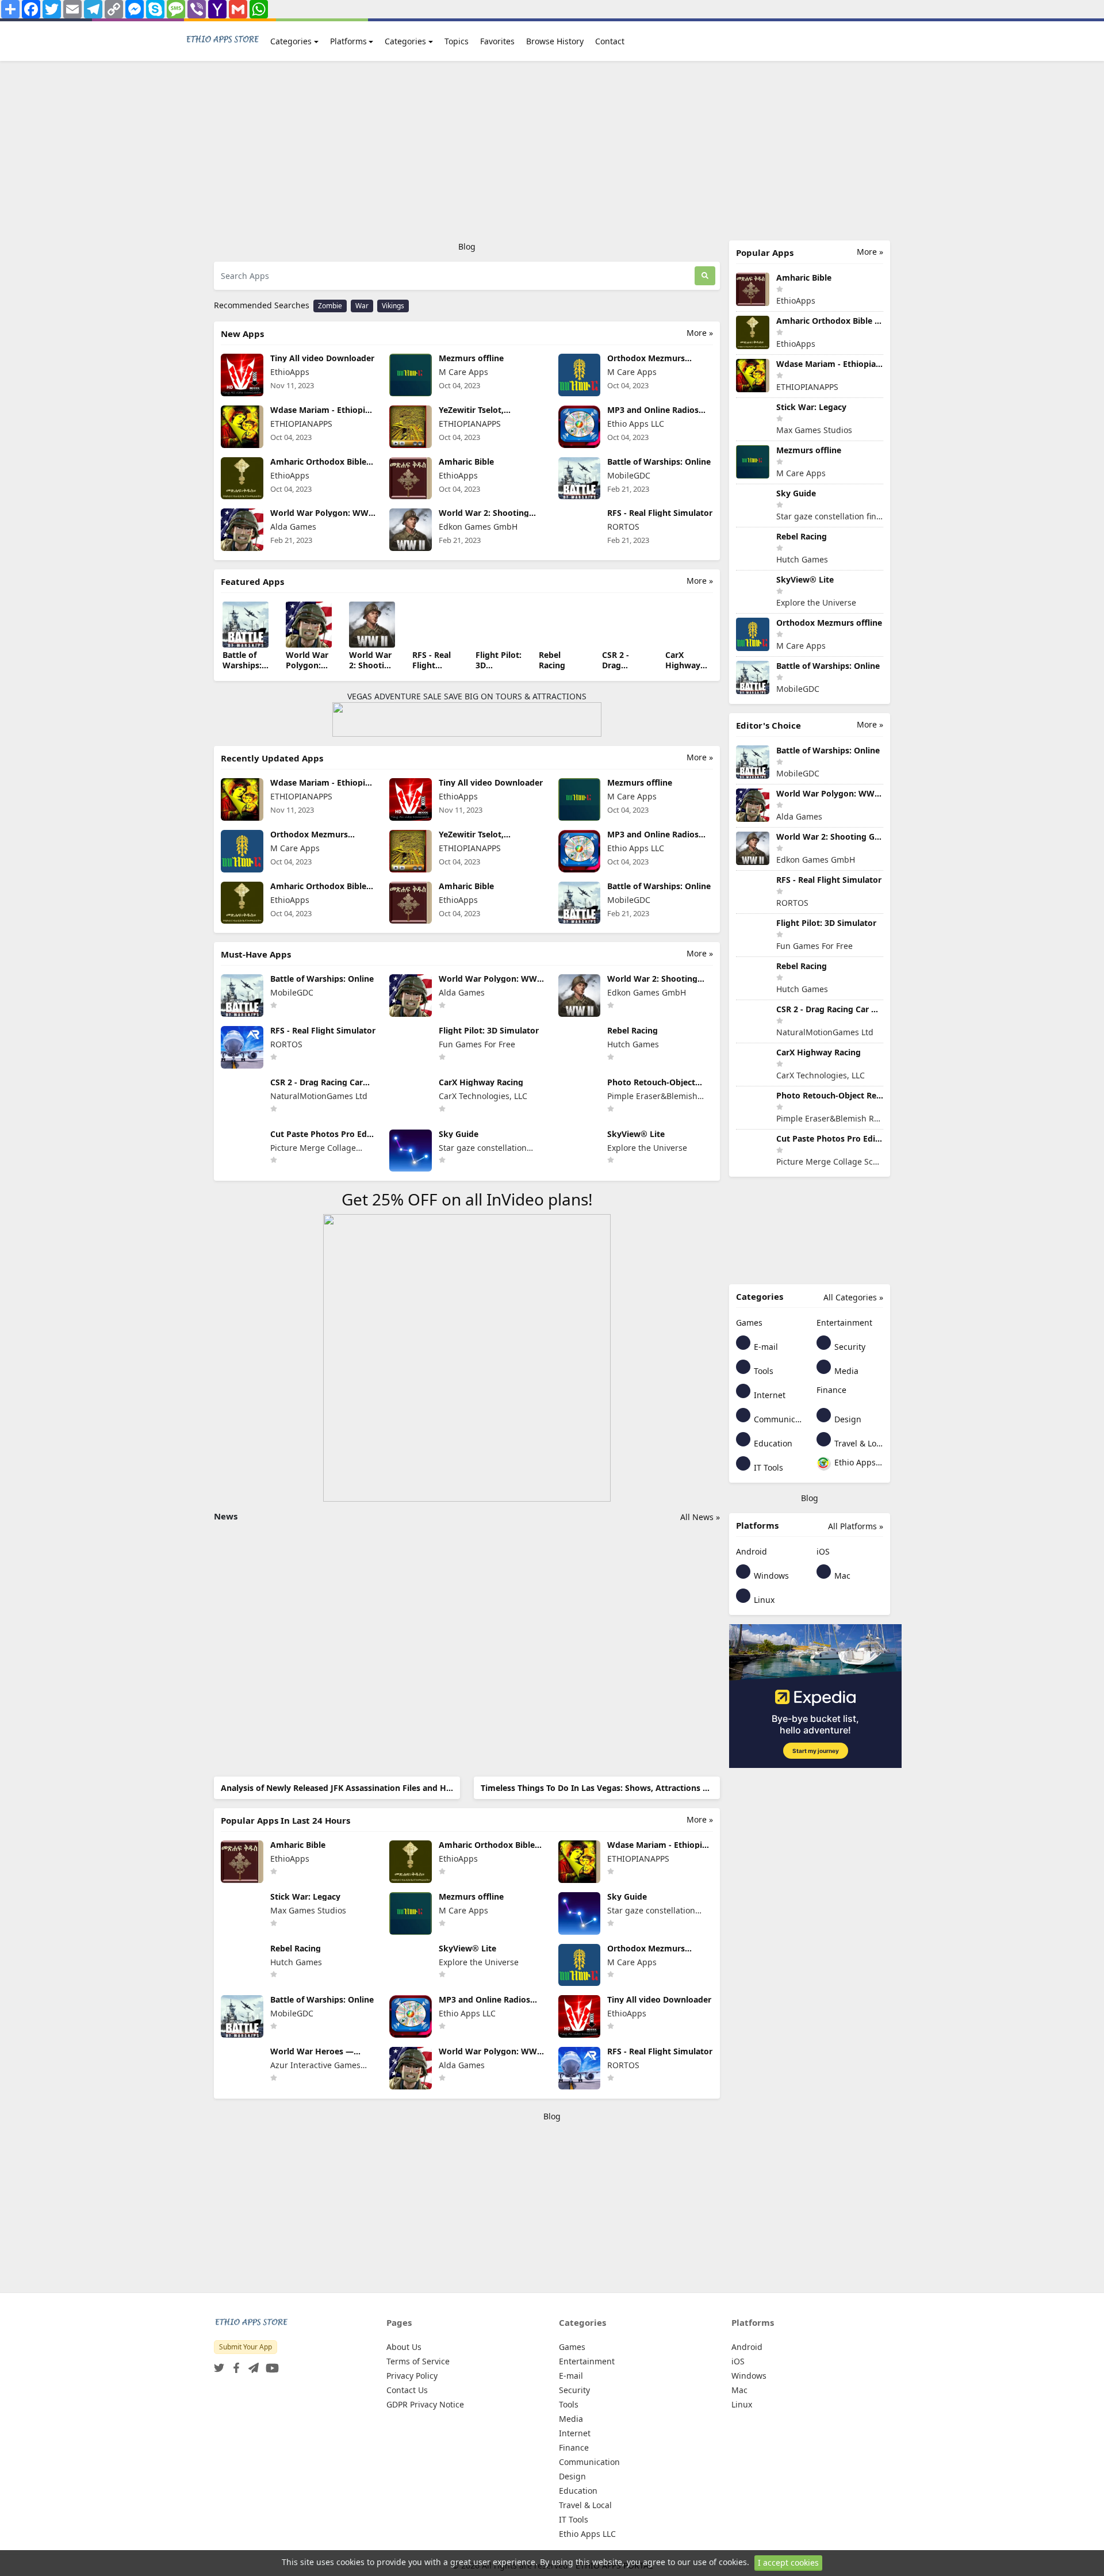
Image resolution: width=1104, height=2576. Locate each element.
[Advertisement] (552, 151)
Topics (457, 41)
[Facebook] (234, 2365)
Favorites (497, 41)
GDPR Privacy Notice (425, 2404)
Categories (291, 41)
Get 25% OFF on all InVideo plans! (467, 1199)
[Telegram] (251, 2365)
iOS (823, 1551)
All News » (700, 1517)
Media (845, 1371)
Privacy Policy (412, 2376)
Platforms (348, 41)
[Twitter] (219, 2365)
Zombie (330, 306)
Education (772, 1443)
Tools (762, 1371)
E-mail (765, 1347)
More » (700, 333)
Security (849, 1347)
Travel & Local (858, 1443)
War (362, 306)
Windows (770, 1576)
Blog (467, 246)
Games (749, 1323)
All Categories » (853, 1297)
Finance (831, 1390)
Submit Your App (246, 2347)
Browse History (555, 41)
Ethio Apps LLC (858, 1462)
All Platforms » (856, 1526)
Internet (768, 1395)
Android (752, 1551)
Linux (763, 1600)
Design (847, 1419)
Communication (777, 1419)
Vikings (393, 306)
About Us (404, 2347)
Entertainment (844, 1323)
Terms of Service (418, 2361)
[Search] (705, 276)
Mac (841, 1576)
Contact (610, 41)
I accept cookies (788, 2562)
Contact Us (407, 2390)
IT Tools (767, 1467)
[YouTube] (270, 2365)
